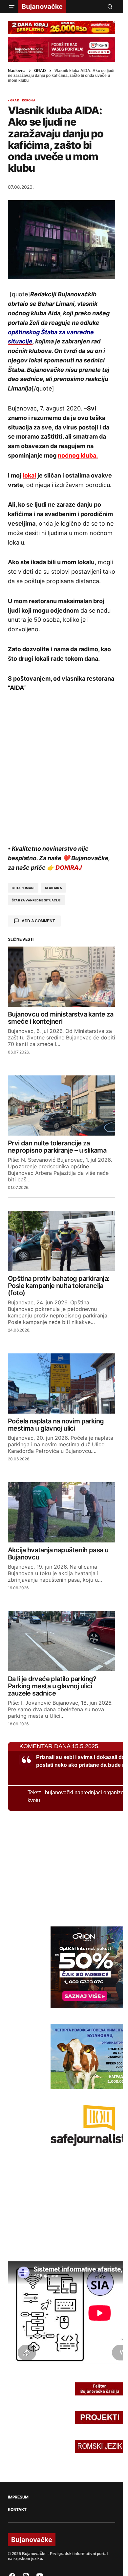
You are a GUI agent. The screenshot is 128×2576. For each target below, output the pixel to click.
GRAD (40, 71)
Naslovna (17, 71)
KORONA (29, 100)
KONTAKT (17, 2510)
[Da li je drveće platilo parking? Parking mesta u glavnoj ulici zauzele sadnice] (62, 1641)
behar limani (23, 888)
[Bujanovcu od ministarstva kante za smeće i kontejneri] (62, 977)
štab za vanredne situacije (36, 900)
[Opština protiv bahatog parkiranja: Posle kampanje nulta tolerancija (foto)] (62, 1241)
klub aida (53, 888)
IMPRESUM (18, 2497)
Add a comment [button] (38, 921)
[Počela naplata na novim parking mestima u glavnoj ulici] (62, 1384)
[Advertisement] (64, 767)
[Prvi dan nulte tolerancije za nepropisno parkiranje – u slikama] (62, 1105)
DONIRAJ (69, 868)
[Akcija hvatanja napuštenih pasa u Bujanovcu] (62, 1512)
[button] (12, 7)
